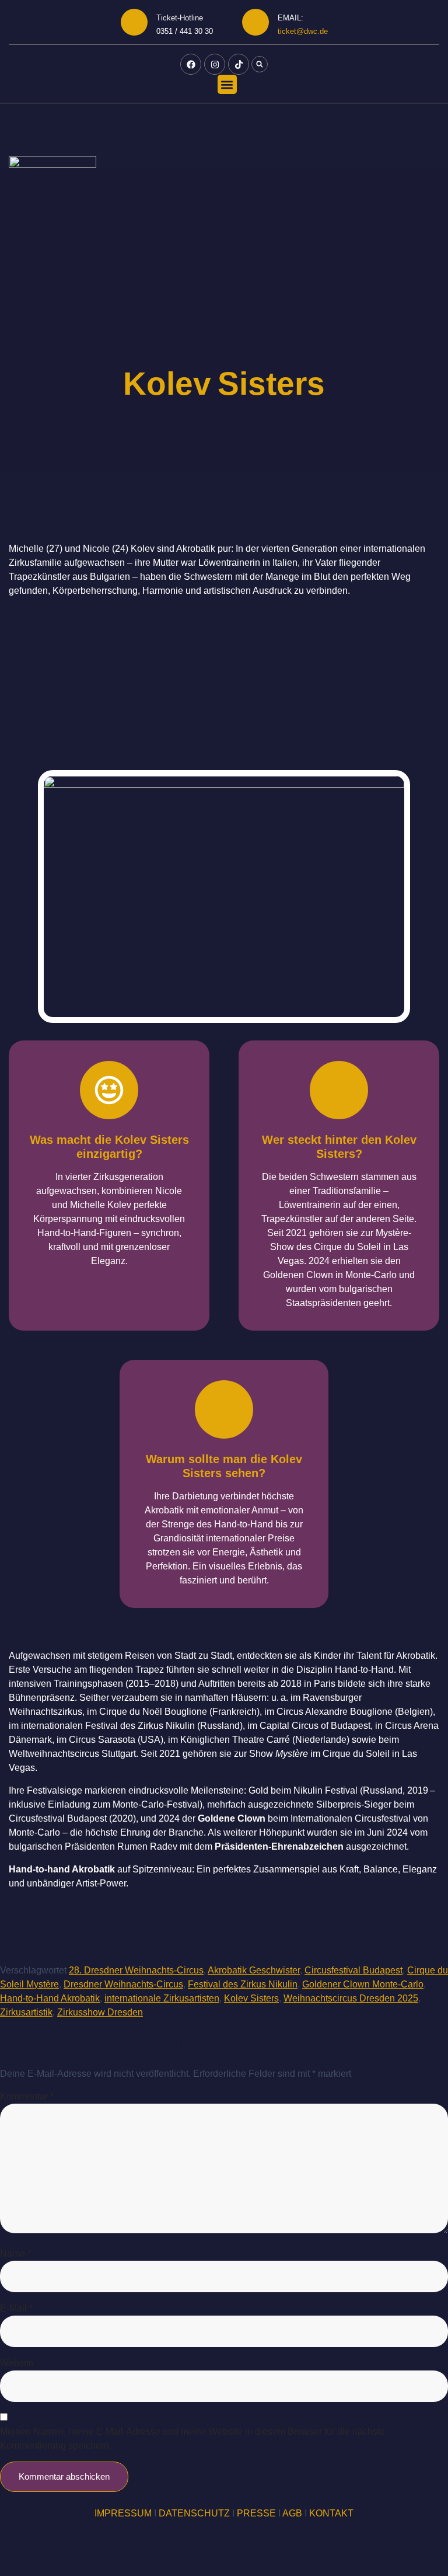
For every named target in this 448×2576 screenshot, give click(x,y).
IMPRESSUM (123, 2513)
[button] (260, 64)
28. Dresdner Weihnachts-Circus (136, 1970)
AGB (292, 2513)
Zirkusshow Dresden (100, 2012)
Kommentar (27, 2096)
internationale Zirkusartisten (162, 1998)
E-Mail (16, 2308)
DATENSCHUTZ (194, 2513)
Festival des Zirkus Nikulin (243, 1984)
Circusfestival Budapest (353, 1970)
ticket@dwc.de (303, 31)
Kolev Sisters (251, 1998)
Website (17, 2363)
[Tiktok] (239, 64)
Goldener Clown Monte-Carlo (363, 1984)
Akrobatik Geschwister (254, 1970)
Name (15, 2253)
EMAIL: (290, 18)
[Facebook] (191, 64)
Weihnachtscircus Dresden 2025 (351, 1998)
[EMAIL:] (256, 22)
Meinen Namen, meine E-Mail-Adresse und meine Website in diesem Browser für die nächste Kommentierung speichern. (192, 2439)
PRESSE (256, 2513)
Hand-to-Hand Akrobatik (50, 1998)
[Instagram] (215, 64)
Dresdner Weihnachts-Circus (123, 1984)
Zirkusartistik (26, 2012)
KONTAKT (331, 2513)
